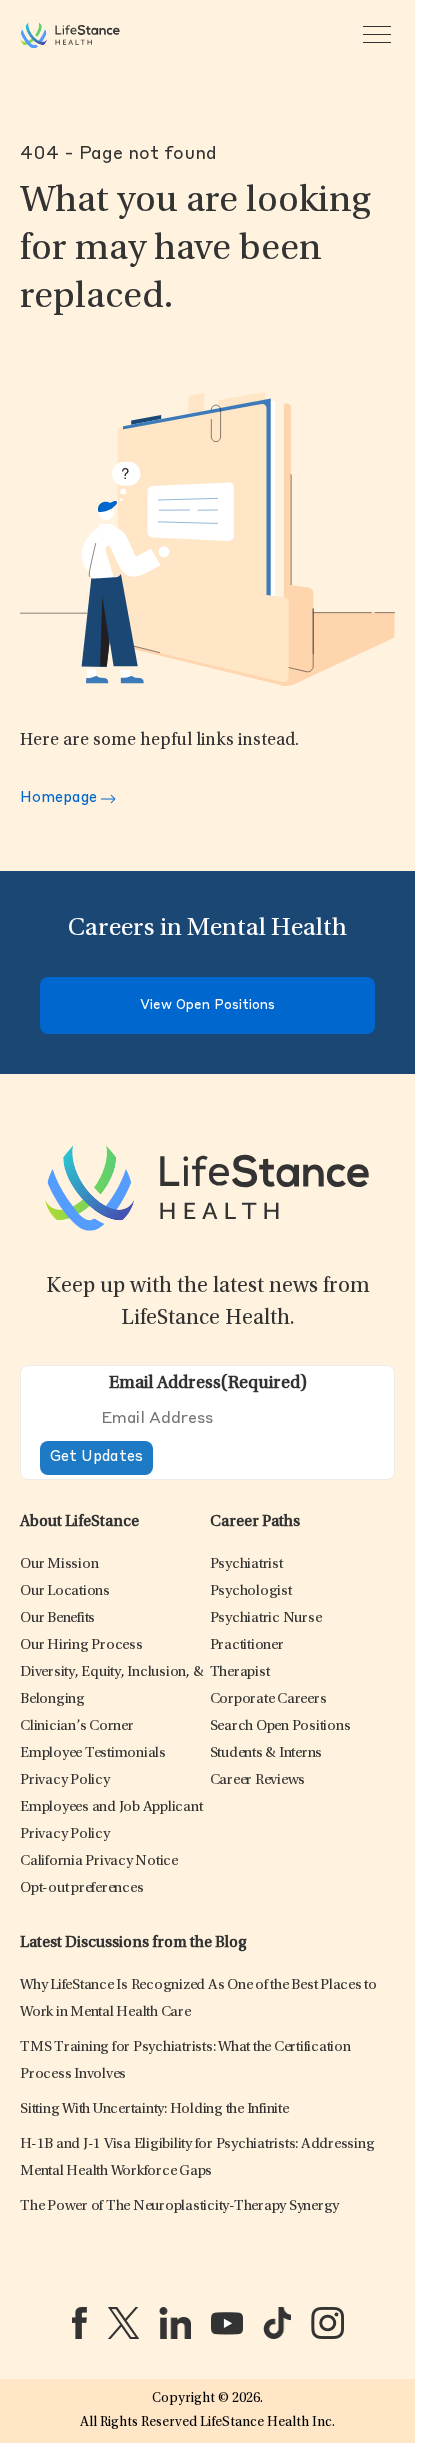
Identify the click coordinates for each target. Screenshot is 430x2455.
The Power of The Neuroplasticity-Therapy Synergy (179, 2206)
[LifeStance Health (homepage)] (70, 35)
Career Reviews (258, 1780)
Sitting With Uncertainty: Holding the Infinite (154, 2109)
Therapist (240, 1672)
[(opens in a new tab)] (79, 2323)
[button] (59, 1564)
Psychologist (251, 1591)
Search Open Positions (280, 1726)
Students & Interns (266, 1753)
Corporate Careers (268, 1699)
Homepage (60, 798)
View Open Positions (207, 1005)
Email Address (208, 1384)
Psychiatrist (246, 1564)
